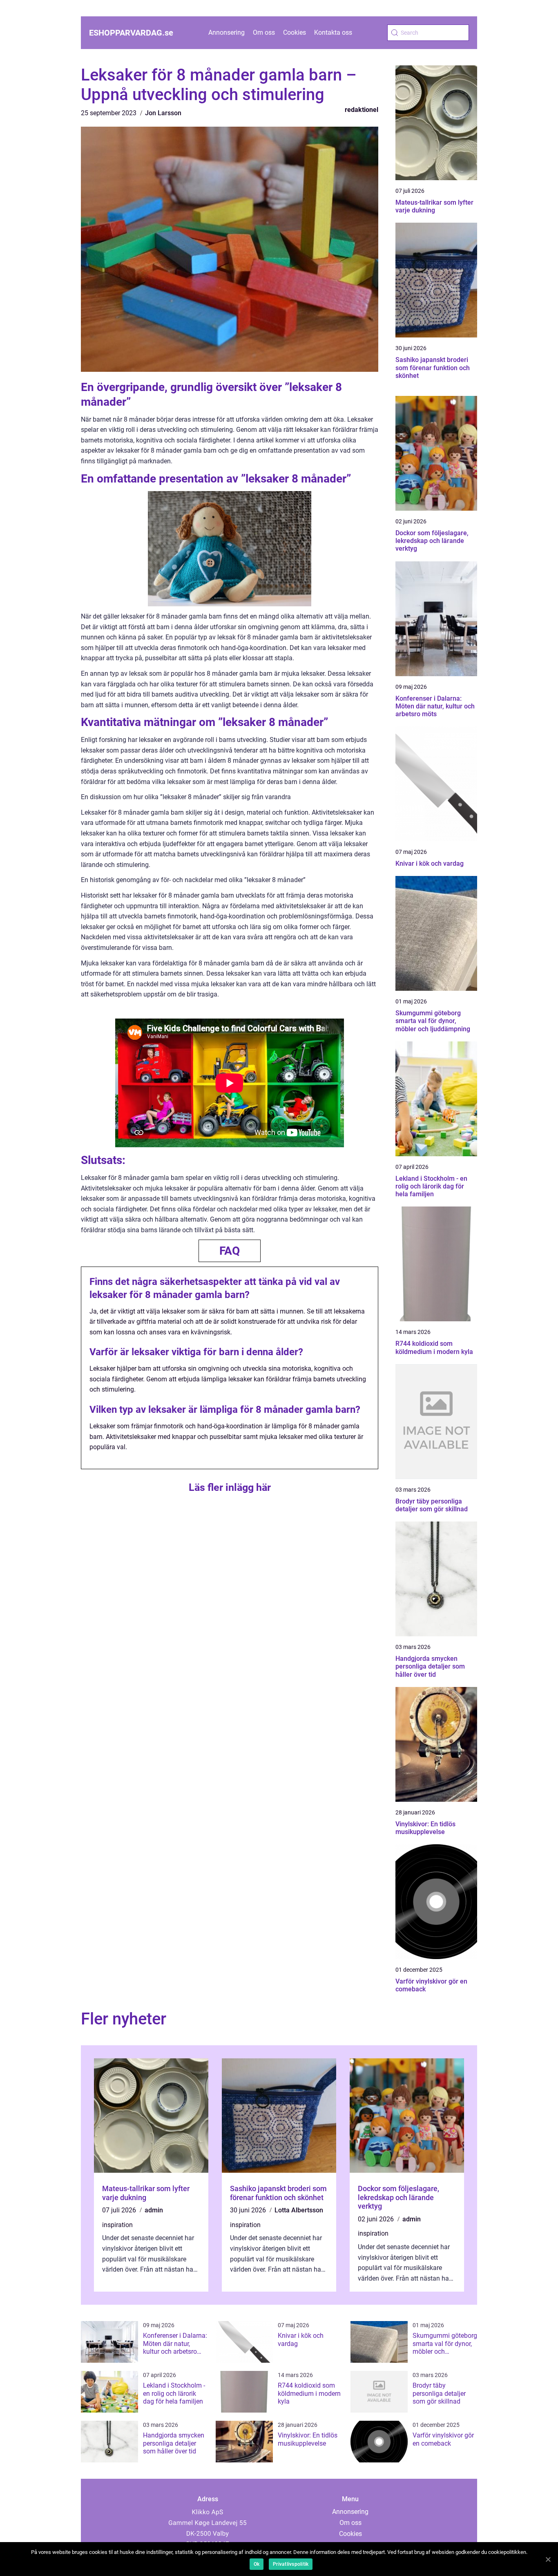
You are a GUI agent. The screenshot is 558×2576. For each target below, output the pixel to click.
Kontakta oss (333, 32)
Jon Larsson (163, 113)
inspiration (117, 2225)
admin (154, 2210)
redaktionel (362, 110)
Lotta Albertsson (299, 2210)
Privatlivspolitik (291, 2564)
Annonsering (227, 32)
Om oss (264, 32)
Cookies (295, 32)
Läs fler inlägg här (230, 1487)
